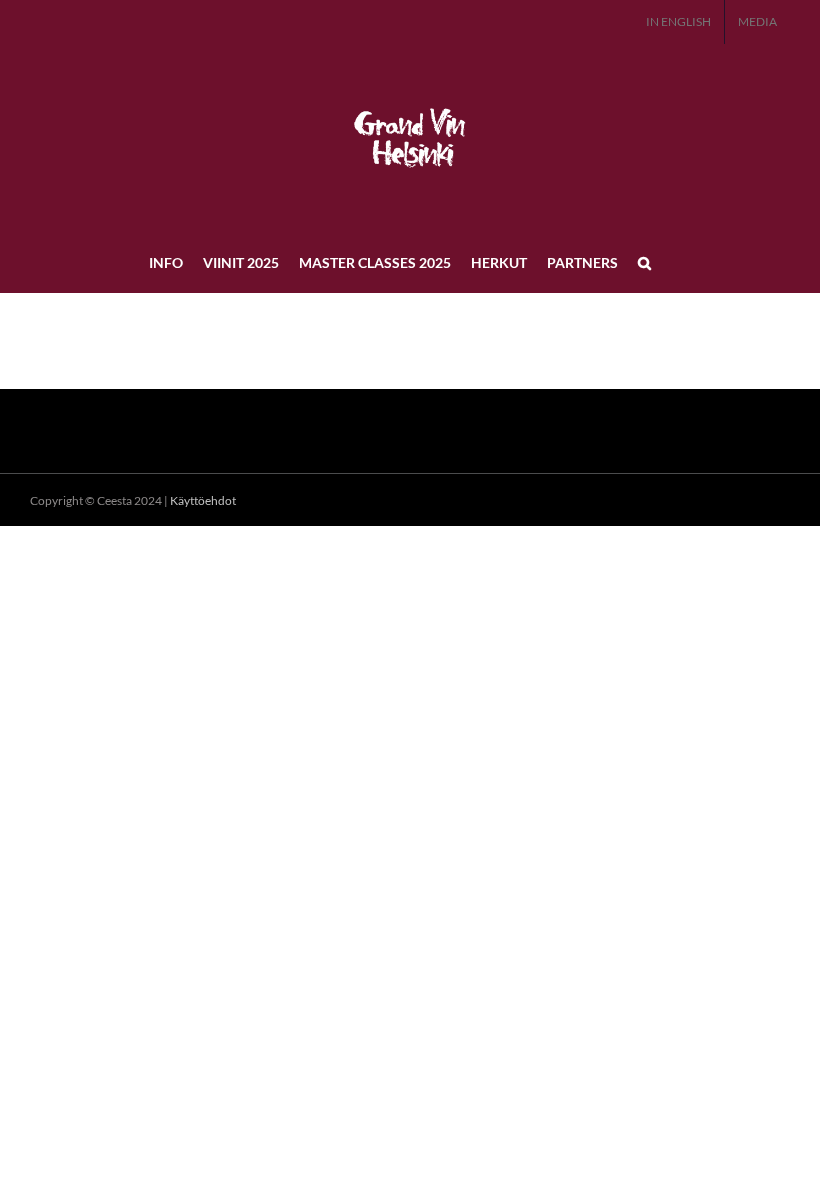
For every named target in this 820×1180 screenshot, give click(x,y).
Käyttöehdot (203, 500)
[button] (644, 262)
